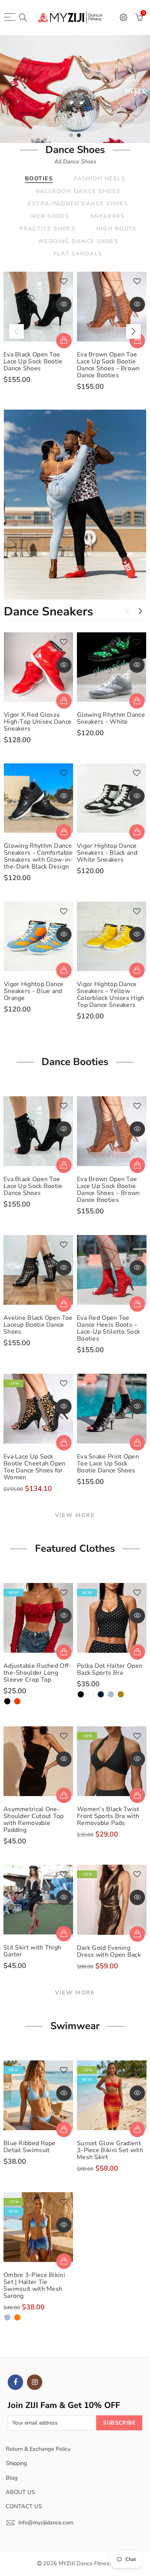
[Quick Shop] (64, 341)
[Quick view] (64, 304)
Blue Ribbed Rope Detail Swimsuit (30, 2147)
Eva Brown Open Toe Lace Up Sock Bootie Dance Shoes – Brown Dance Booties (108, 365)
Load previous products (127, 611)
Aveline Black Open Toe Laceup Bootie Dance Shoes (38, 1325)
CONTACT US (24, 2506)
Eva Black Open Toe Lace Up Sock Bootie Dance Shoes (33, 361)
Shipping (17, 2463)
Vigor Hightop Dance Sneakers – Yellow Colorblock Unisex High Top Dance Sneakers (111, 995)
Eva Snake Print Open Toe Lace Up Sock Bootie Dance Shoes (108, 1464)
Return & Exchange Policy (38, 2449)
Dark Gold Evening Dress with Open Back (109, 1951)
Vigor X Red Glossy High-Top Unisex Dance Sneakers (38, 722)
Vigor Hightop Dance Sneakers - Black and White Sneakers (107, 853)
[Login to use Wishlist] (64, 282)
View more (75, 1515)
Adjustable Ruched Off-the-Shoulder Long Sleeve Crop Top (37, 1673)
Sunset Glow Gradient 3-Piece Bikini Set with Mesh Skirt (110, 2150)
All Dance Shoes (75, 161)
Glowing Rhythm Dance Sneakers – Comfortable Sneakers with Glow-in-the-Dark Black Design (38, 856)
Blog (12, 2478)
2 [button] (79, 135)
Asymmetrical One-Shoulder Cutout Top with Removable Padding (34, 1820)
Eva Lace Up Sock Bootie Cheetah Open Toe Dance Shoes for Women (35, 1467)
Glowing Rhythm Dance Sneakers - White (111, 718)
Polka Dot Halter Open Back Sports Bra (110, 1669)
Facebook (15, 2382)
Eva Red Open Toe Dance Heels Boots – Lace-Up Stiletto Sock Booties (108, 1328)
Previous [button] (17, 331)
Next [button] (133, 331)
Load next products (140, 611)
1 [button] (71, 135)
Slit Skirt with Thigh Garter (32, 1951)
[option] (75, 89)
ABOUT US (20, 2492)
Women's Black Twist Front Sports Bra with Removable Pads (108, 1816)
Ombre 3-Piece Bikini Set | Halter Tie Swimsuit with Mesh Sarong (34, 2285)
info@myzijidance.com (46, 2522)
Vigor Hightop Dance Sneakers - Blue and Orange (34, 991)
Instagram (35, 2382)
